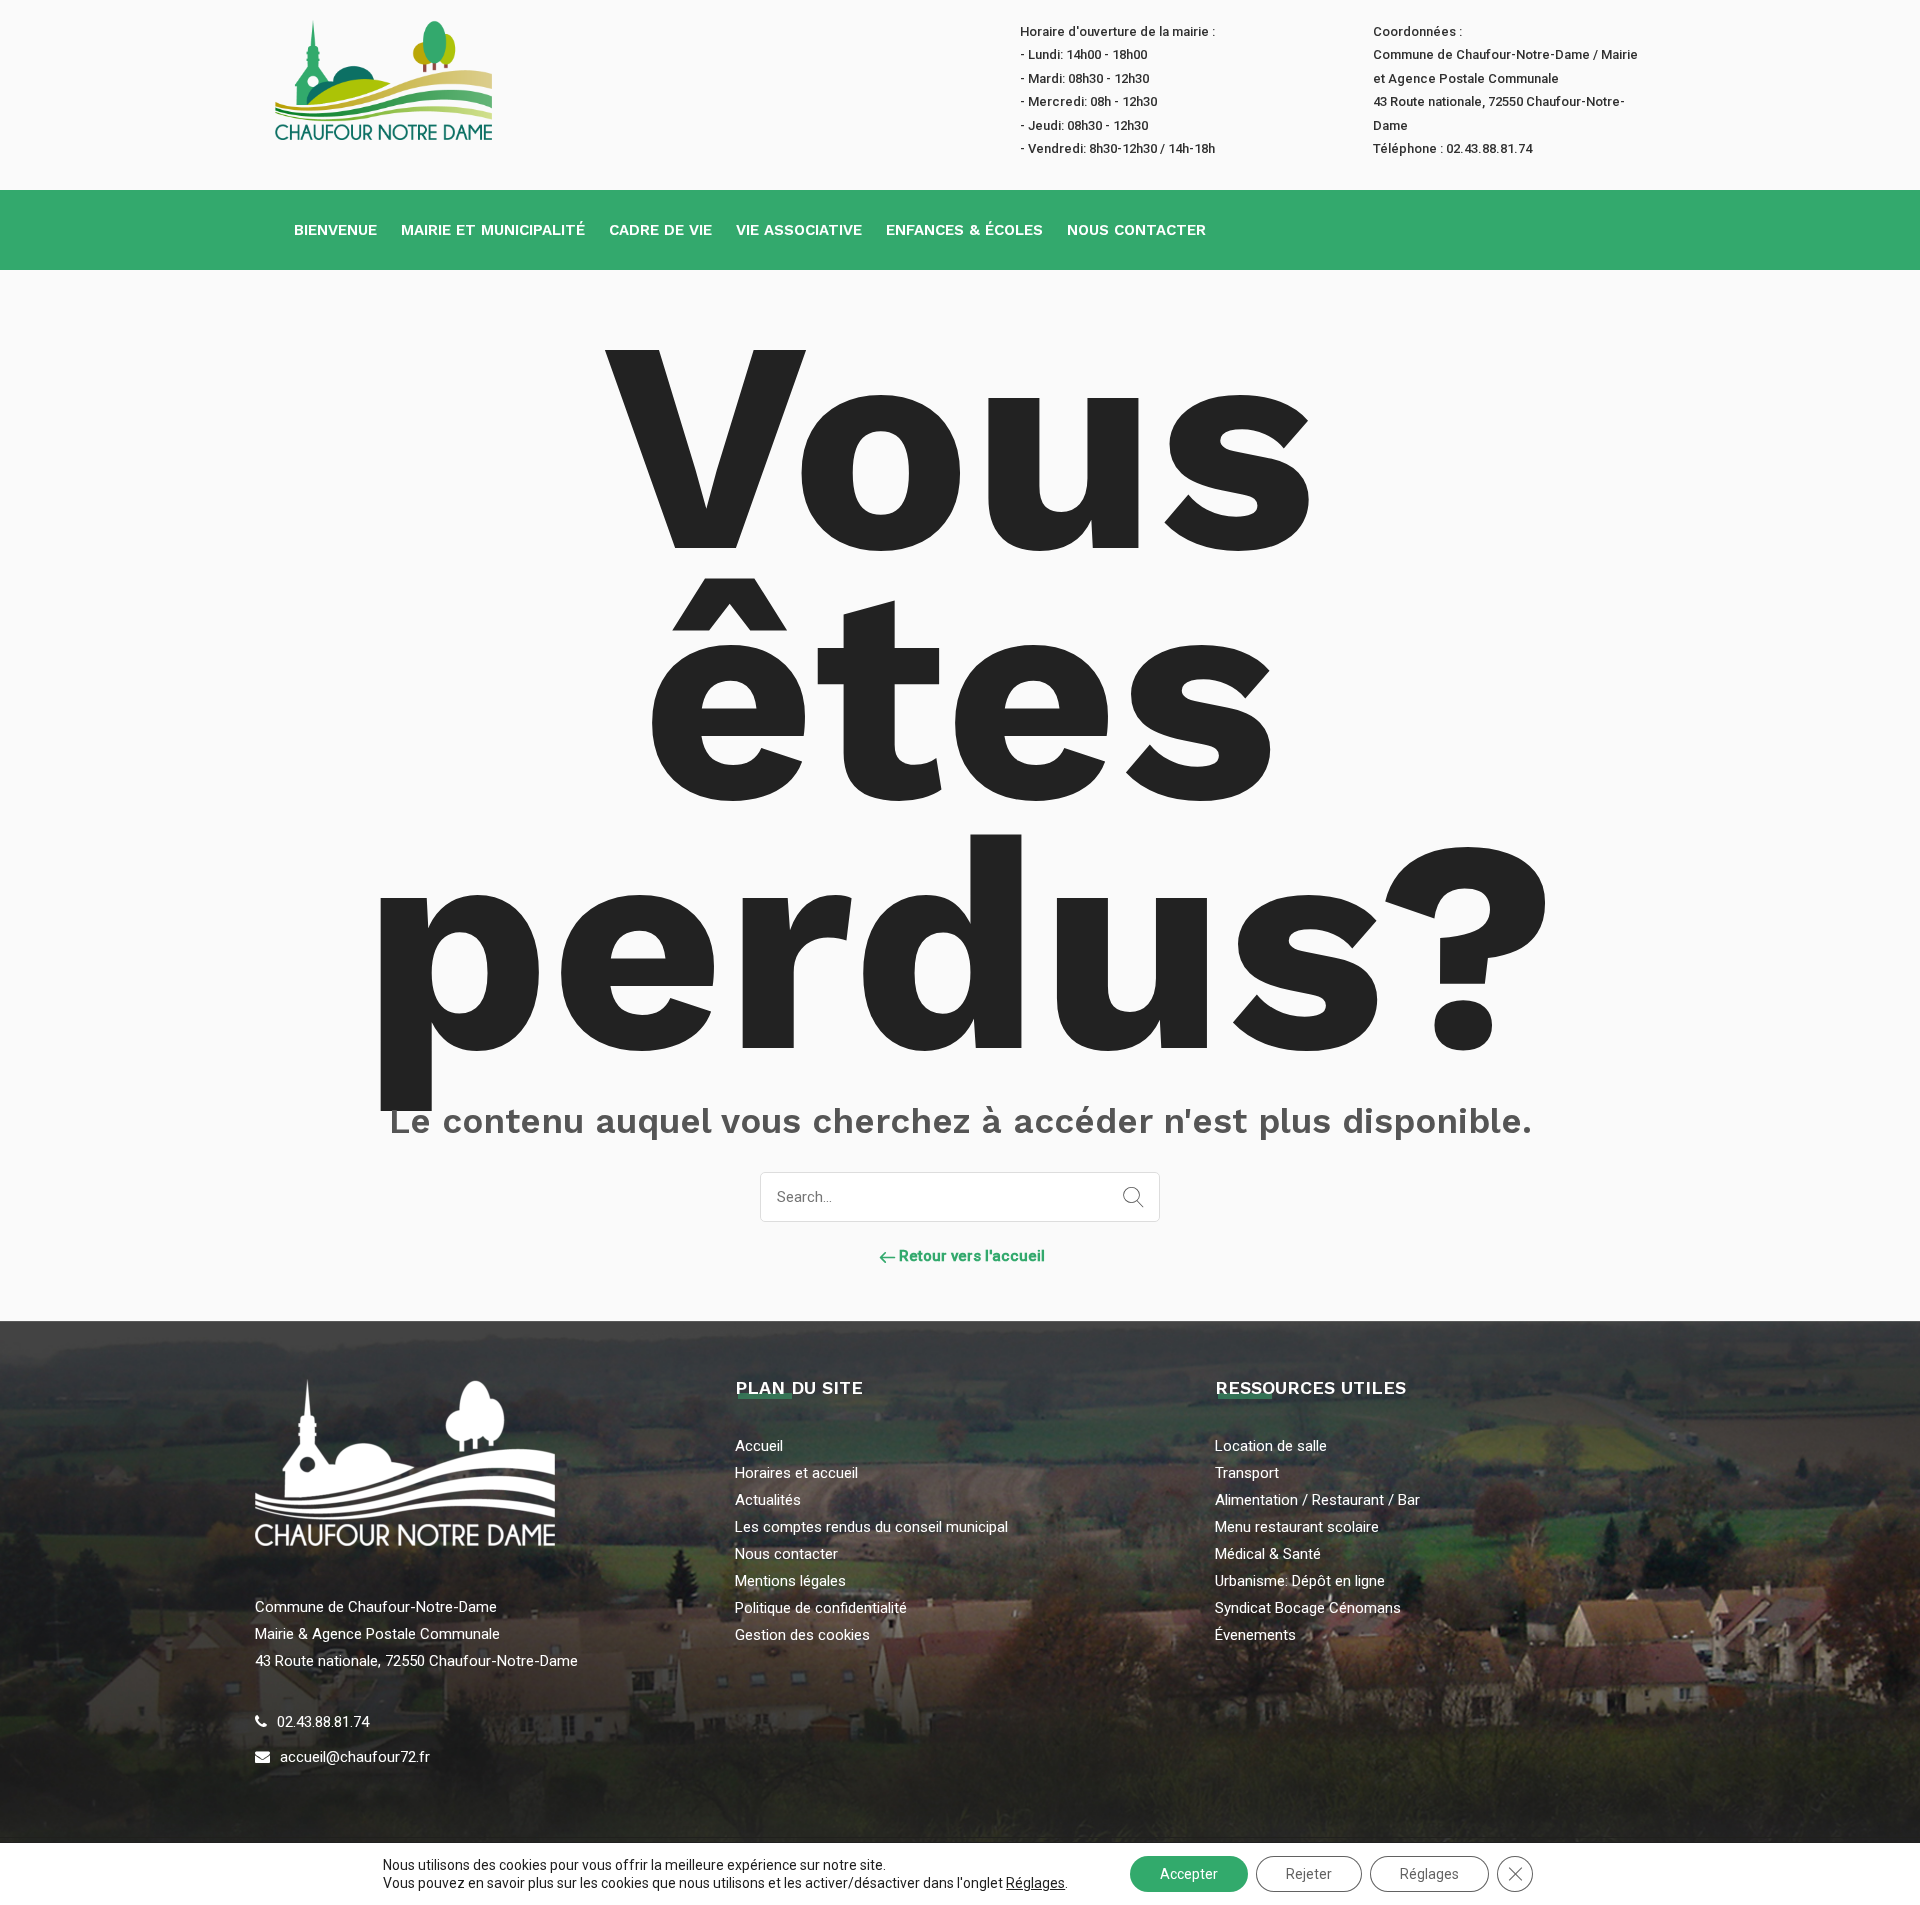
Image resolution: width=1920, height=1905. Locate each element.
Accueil (759, 1446)
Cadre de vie (660, 230)
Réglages (1035, 1883)
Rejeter (1309, 1874)
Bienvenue (335, 230)
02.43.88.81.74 (323, 1722)
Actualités (768, 1500)
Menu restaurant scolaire (1297, 1527)
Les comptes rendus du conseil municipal (871, 1527)
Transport (1247, 1473)
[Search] (1129, 1198)
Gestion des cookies (802, 1635)
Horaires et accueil (796, 1473)
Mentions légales (790, 1581)
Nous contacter (1136, 230)
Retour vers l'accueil (970, 1256)
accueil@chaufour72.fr (355, 1757)
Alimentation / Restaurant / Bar (1317, 1500)
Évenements (1255, 1635)
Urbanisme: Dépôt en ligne (1300, 1581)
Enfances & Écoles (964, 230)
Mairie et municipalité (493, 230)
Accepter (1189, 1874)
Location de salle (1271, 1446)
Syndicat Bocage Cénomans (1308, 1608)
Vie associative (799, 230)
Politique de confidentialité (821, 1608)
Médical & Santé (1268, 1554)
